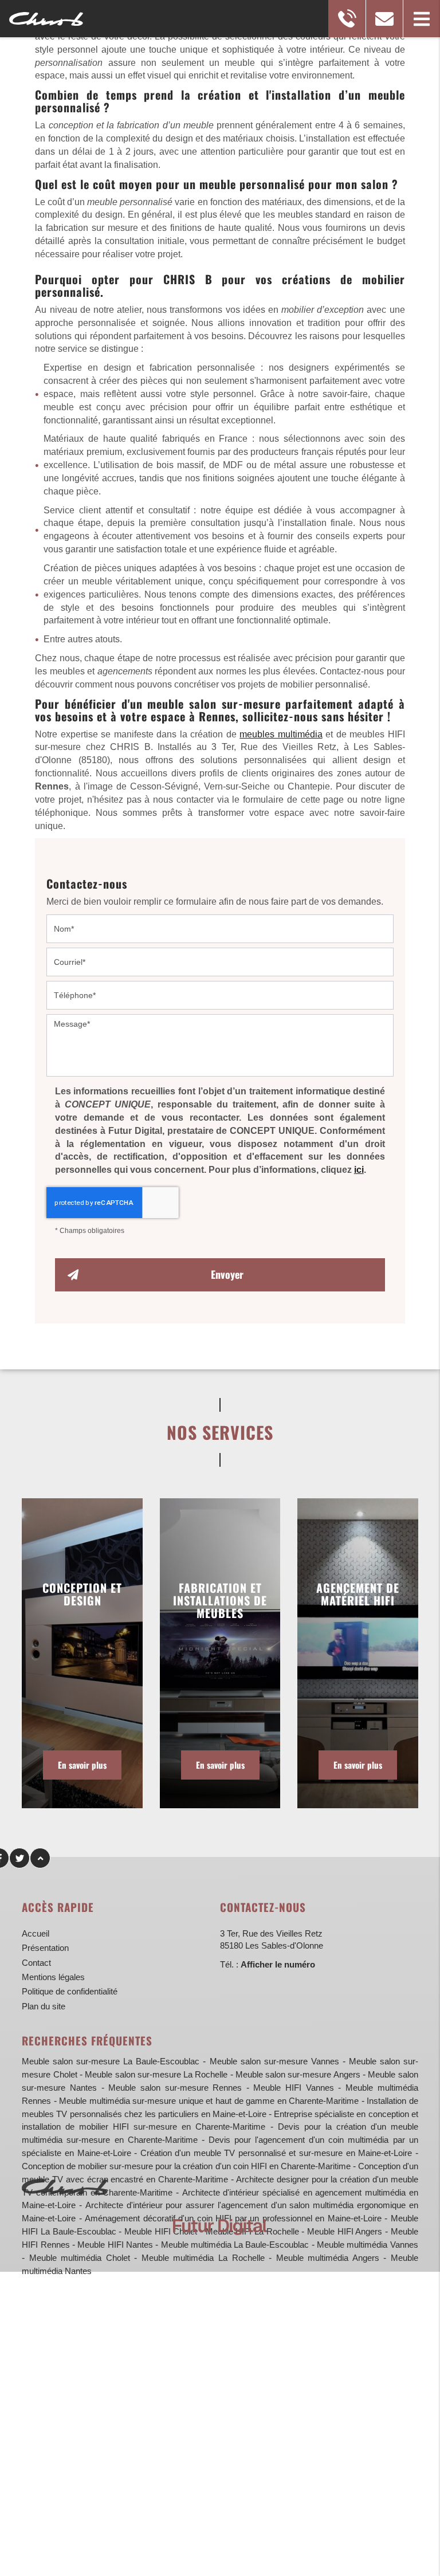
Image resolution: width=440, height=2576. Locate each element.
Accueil (36, 1933)
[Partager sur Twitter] (19, 1858)
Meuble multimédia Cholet (80, 2258)
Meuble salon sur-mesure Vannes (274, 2061)
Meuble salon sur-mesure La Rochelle (156, 2074)
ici (359, 1170)
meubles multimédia (281, 734)
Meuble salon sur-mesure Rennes (175, 2088)
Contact (36, 1963)
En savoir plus (82, 1765)
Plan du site (44, 2006)
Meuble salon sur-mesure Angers (298, 2074)
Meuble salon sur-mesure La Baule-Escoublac (111, 2061)
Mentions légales (53, 1977)
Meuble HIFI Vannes (293, 2088)
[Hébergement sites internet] (220, 2247)
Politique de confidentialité (70, 1991)
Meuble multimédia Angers (328, 2258)
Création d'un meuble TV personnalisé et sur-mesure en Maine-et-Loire (276, 2153)
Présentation (45, 1948)
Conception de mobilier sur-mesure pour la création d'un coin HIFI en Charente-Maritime (186, 2166)
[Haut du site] (40, 1858)
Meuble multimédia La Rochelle (203, 2258)
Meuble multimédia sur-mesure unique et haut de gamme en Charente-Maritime (209, 2101)
